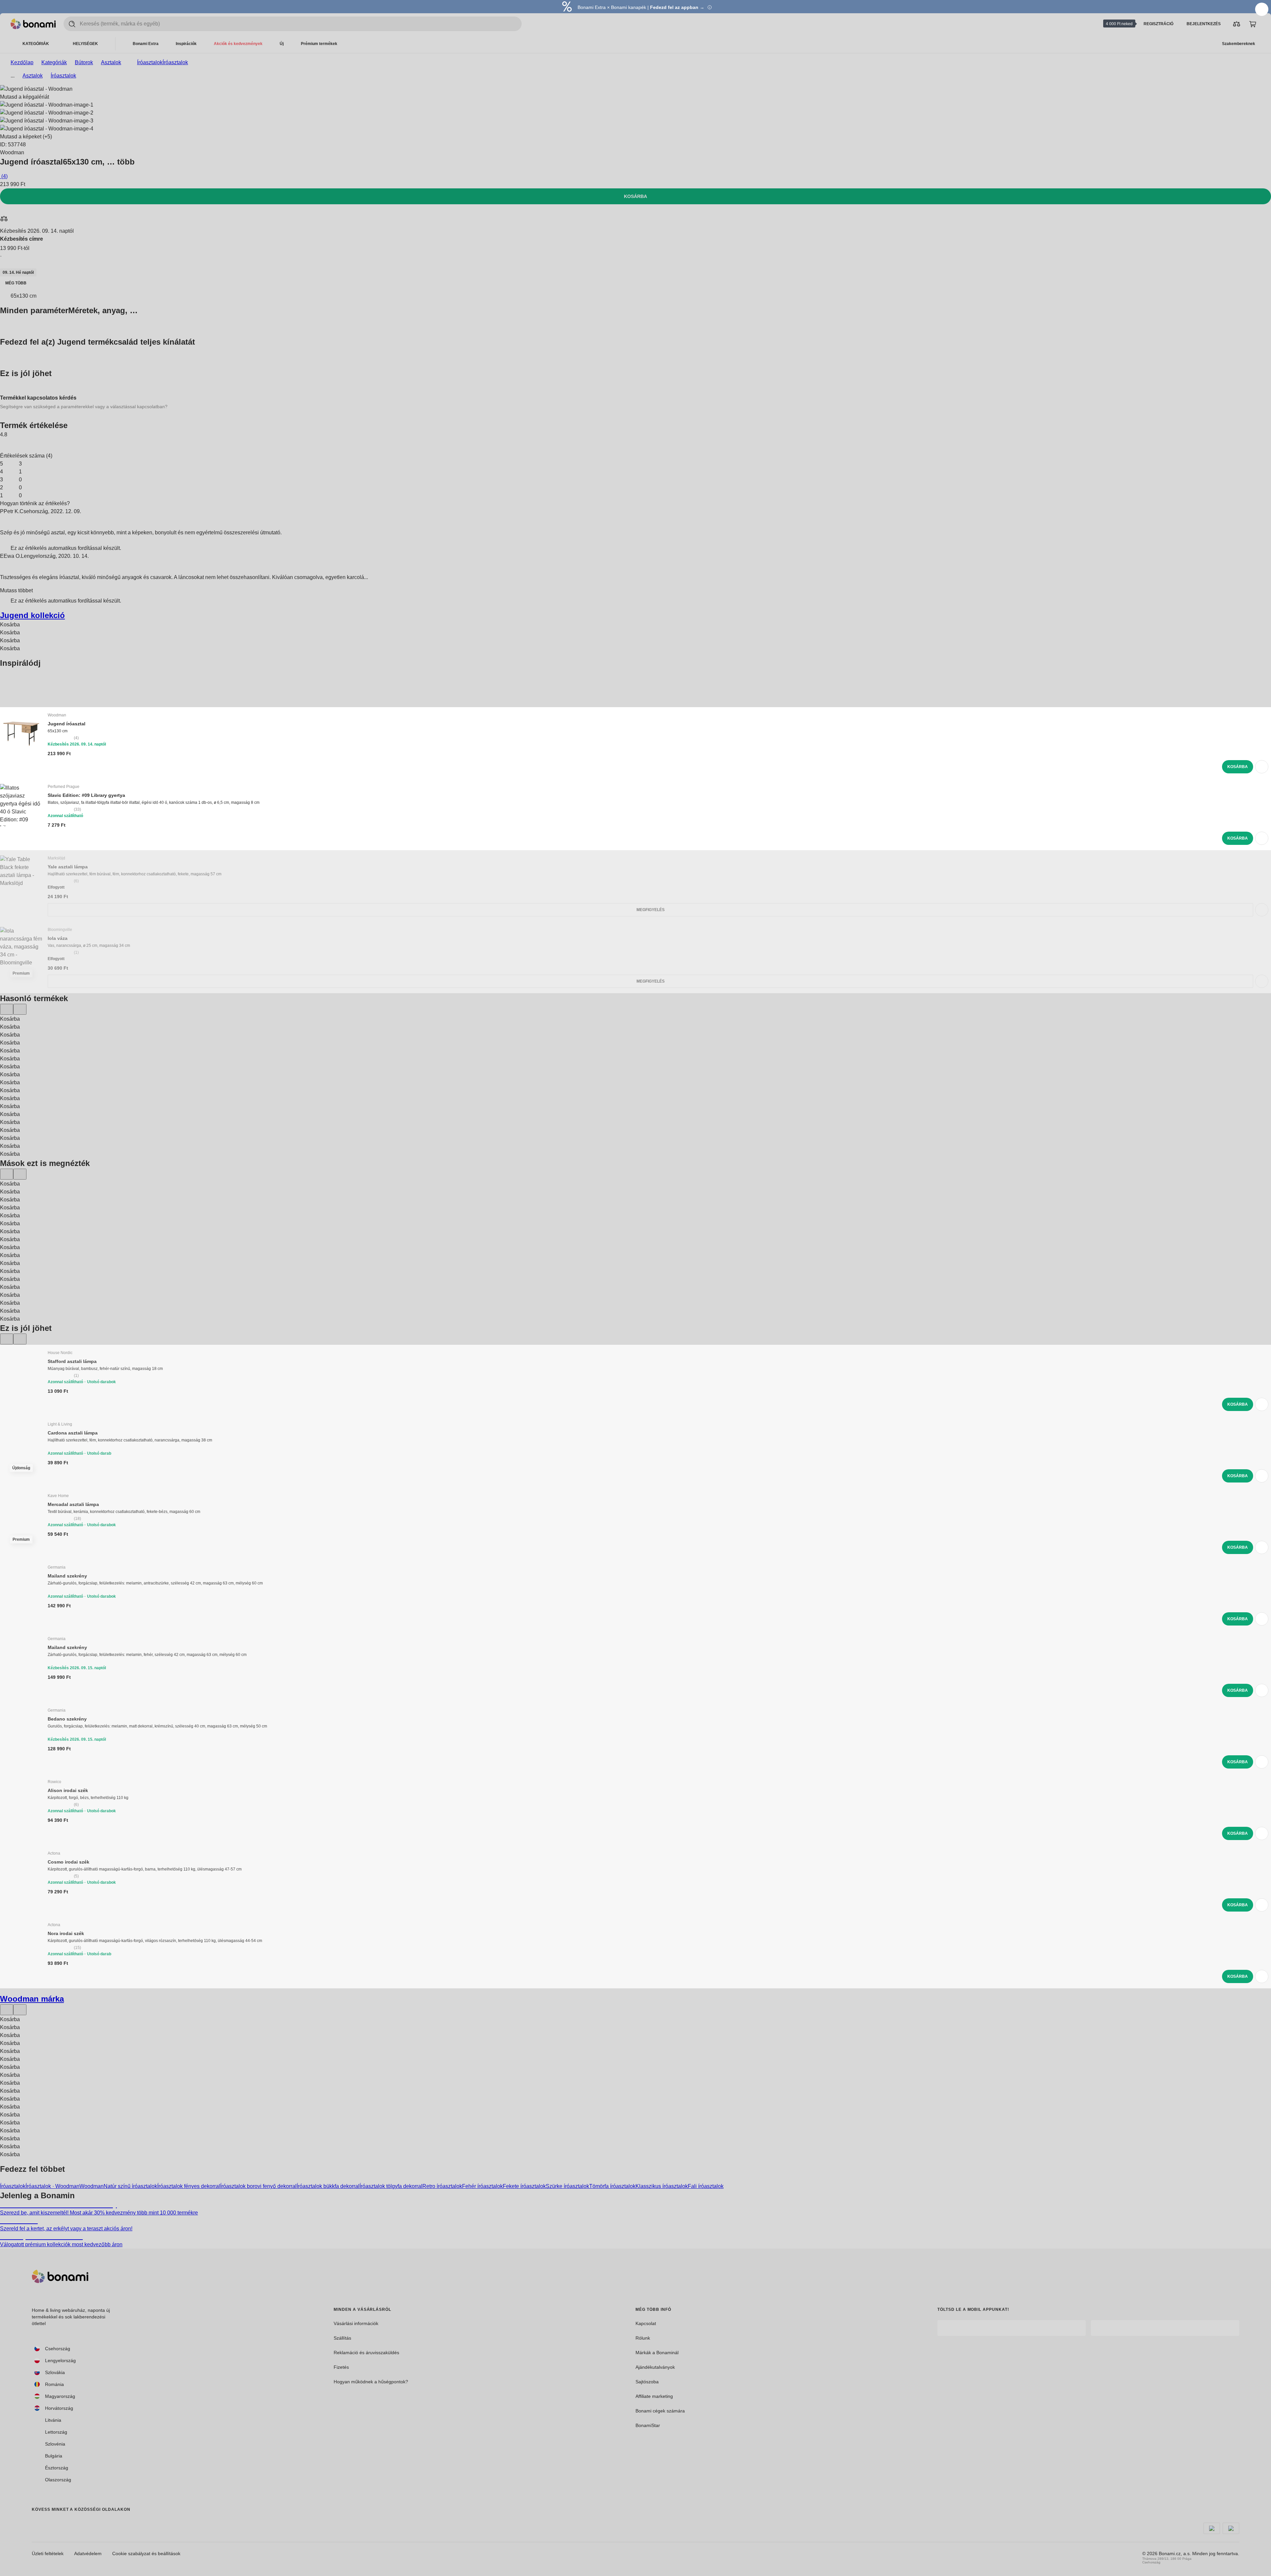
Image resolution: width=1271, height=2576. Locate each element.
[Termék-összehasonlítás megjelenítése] (1237, 24)
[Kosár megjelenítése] (1252, 24)
